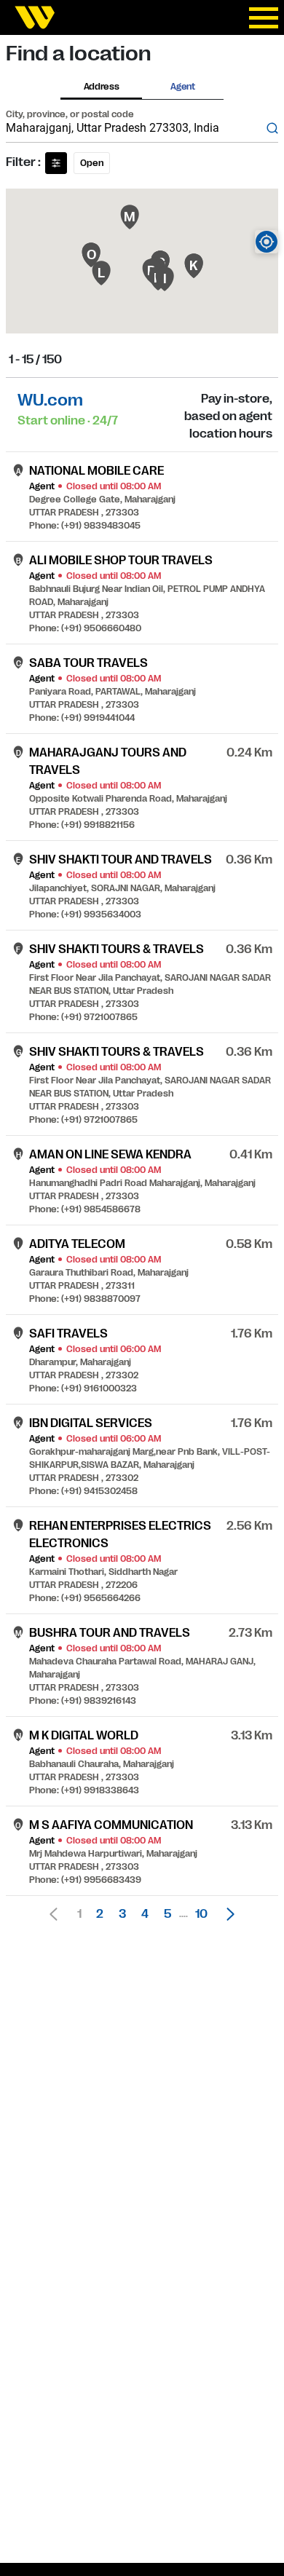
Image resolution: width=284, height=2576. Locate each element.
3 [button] (122, 1914)
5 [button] (167, 1914)
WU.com (50, 400)
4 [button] (145, 1914)
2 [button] (100, 1914)
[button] (226, 1914)
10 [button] (201, 1914)
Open (92, 163)
